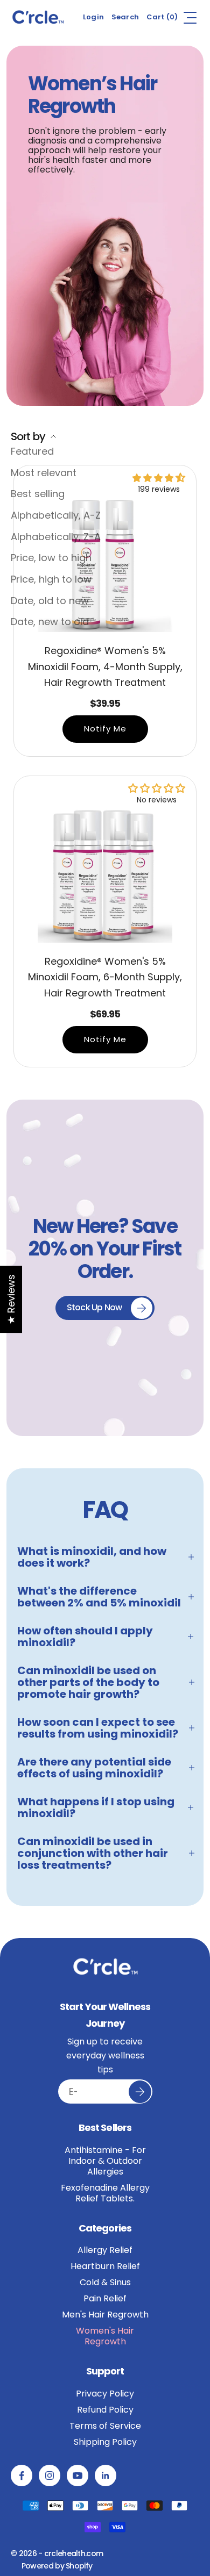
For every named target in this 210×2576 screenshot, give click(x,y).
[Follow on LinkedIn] (106, 2475)
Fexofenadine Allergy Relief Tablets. (105, 2193)
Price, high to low (51, 579)
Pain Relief (105, 2299)
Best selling (38, 494)
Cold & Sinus (105, 2283)
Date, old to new (50, 601)
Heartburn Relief (105, 2266)
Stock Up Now (94, 1307)
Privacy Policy (105, 2394)
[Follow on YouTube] (78, 2475)
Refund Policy (105, 2410)
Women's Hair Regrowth (105, 2336)
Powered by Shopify (57, 2566)
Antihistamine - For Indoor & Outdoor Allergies (105, 2161)
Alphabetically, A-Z (56, 515)
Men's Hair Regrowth (105, 2315)
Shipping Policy (105, 2442)
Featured (32, 451)
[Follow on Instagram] (50, 2475)
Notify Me (105, 729)
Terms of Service (105, 2426)
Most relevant (44, 473)
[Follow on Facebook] (22, 2475)
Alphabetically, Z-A (56, 537)
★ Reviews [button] (11, 1299)
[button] (159, 478)
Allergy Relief (105, 2250)
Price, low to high (51, 558)
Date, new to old (50, 622)
